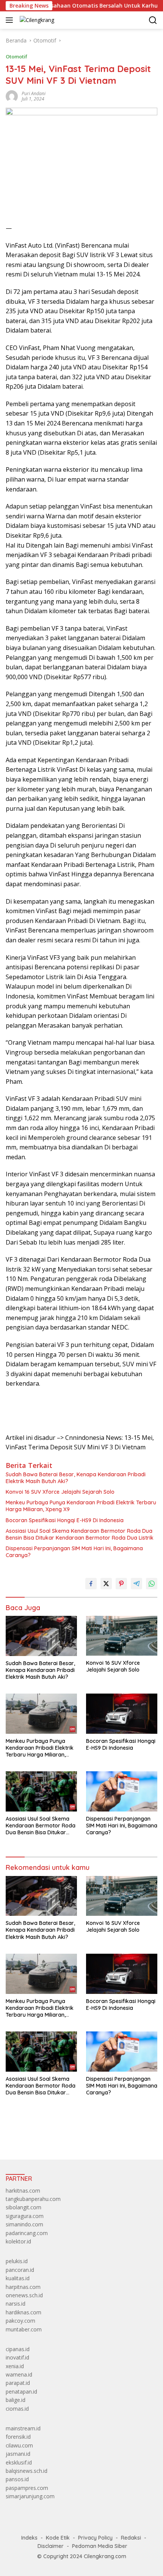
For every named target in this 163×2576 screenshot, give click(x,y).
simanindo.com (24, 2224)
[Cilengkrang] (36, 20)
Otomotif (16, 57)
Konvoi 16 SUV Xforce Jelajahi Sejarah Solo (60, 1492)
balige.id (16, 2400)
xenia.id (15, 2366)
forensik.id (18, 2437)
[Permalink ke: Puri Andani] (12, 96)
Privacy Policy (95, 2538)
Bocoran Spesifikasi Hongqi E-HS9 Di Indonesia (65, 1520)
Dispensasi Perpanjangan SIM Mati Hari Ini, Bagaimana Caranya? (74, 1552)
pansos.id (17, 2479)
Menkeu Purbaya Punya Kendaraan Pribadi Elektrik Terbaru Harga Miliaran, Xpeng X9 (81, 1506)
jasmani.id (18, 2454)
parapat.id (18, 2383)
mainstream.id (23, 2428)
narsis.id (16, 2304)
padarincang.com (27, 2233)
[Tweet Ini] (106, 1584)
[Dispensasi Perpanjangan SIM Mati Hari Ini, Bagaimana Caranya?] (122, 1791)
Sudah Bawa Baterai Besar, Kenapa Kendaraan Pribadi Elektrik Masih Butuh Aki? (76, 1478)
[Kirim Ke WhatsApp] (152, 1584)
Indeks (29, 2538)
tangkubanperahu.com (33, 2199)
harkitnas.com (23, 2191)
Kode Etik (58, 2538)
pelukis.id (17, 2261)
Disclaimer (51, 2546)
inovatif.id (17, 2357)
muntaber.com (24, 2329)
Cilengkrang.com (105, 2556)
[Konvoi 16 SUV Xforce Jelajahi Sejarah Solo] (122, 1636)
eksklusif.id (19, 2462)
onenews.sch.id (24, 2295)
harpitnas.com (23, 2287)
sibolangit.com (24, 2207)
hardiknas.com (24, 2312)
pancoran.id (20, 2270)
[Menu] (11, 20)
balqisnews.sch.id (27, 2471)
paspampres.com (27, 2488)
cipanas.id (18, 2349)
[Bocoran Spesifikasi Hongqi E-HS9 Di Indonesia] (122, 1713)
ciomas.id (17, 2409)
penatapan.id (21, 2392)
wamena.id (19, 2374)
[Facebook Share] (91, 1584)
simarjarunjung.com (30, 2496)
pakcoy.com (20, 2321)
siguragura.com (25, 2216)
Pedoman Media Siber (100, 2546)
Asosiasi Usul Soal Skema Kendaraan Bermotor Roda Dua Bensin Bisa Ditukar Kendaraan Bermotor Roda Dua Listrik (80, 1534)
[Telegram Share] (136, 1584)
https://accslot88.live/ (32, 2136)
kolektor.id (18, 2241)
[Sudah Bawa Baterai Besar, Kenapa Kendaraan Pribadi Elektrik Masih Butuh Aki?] (41, 1636)
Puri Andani (34, 93)
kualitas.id (18, 2278)
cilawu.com (19, 2445)
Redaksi (131, 2538)
